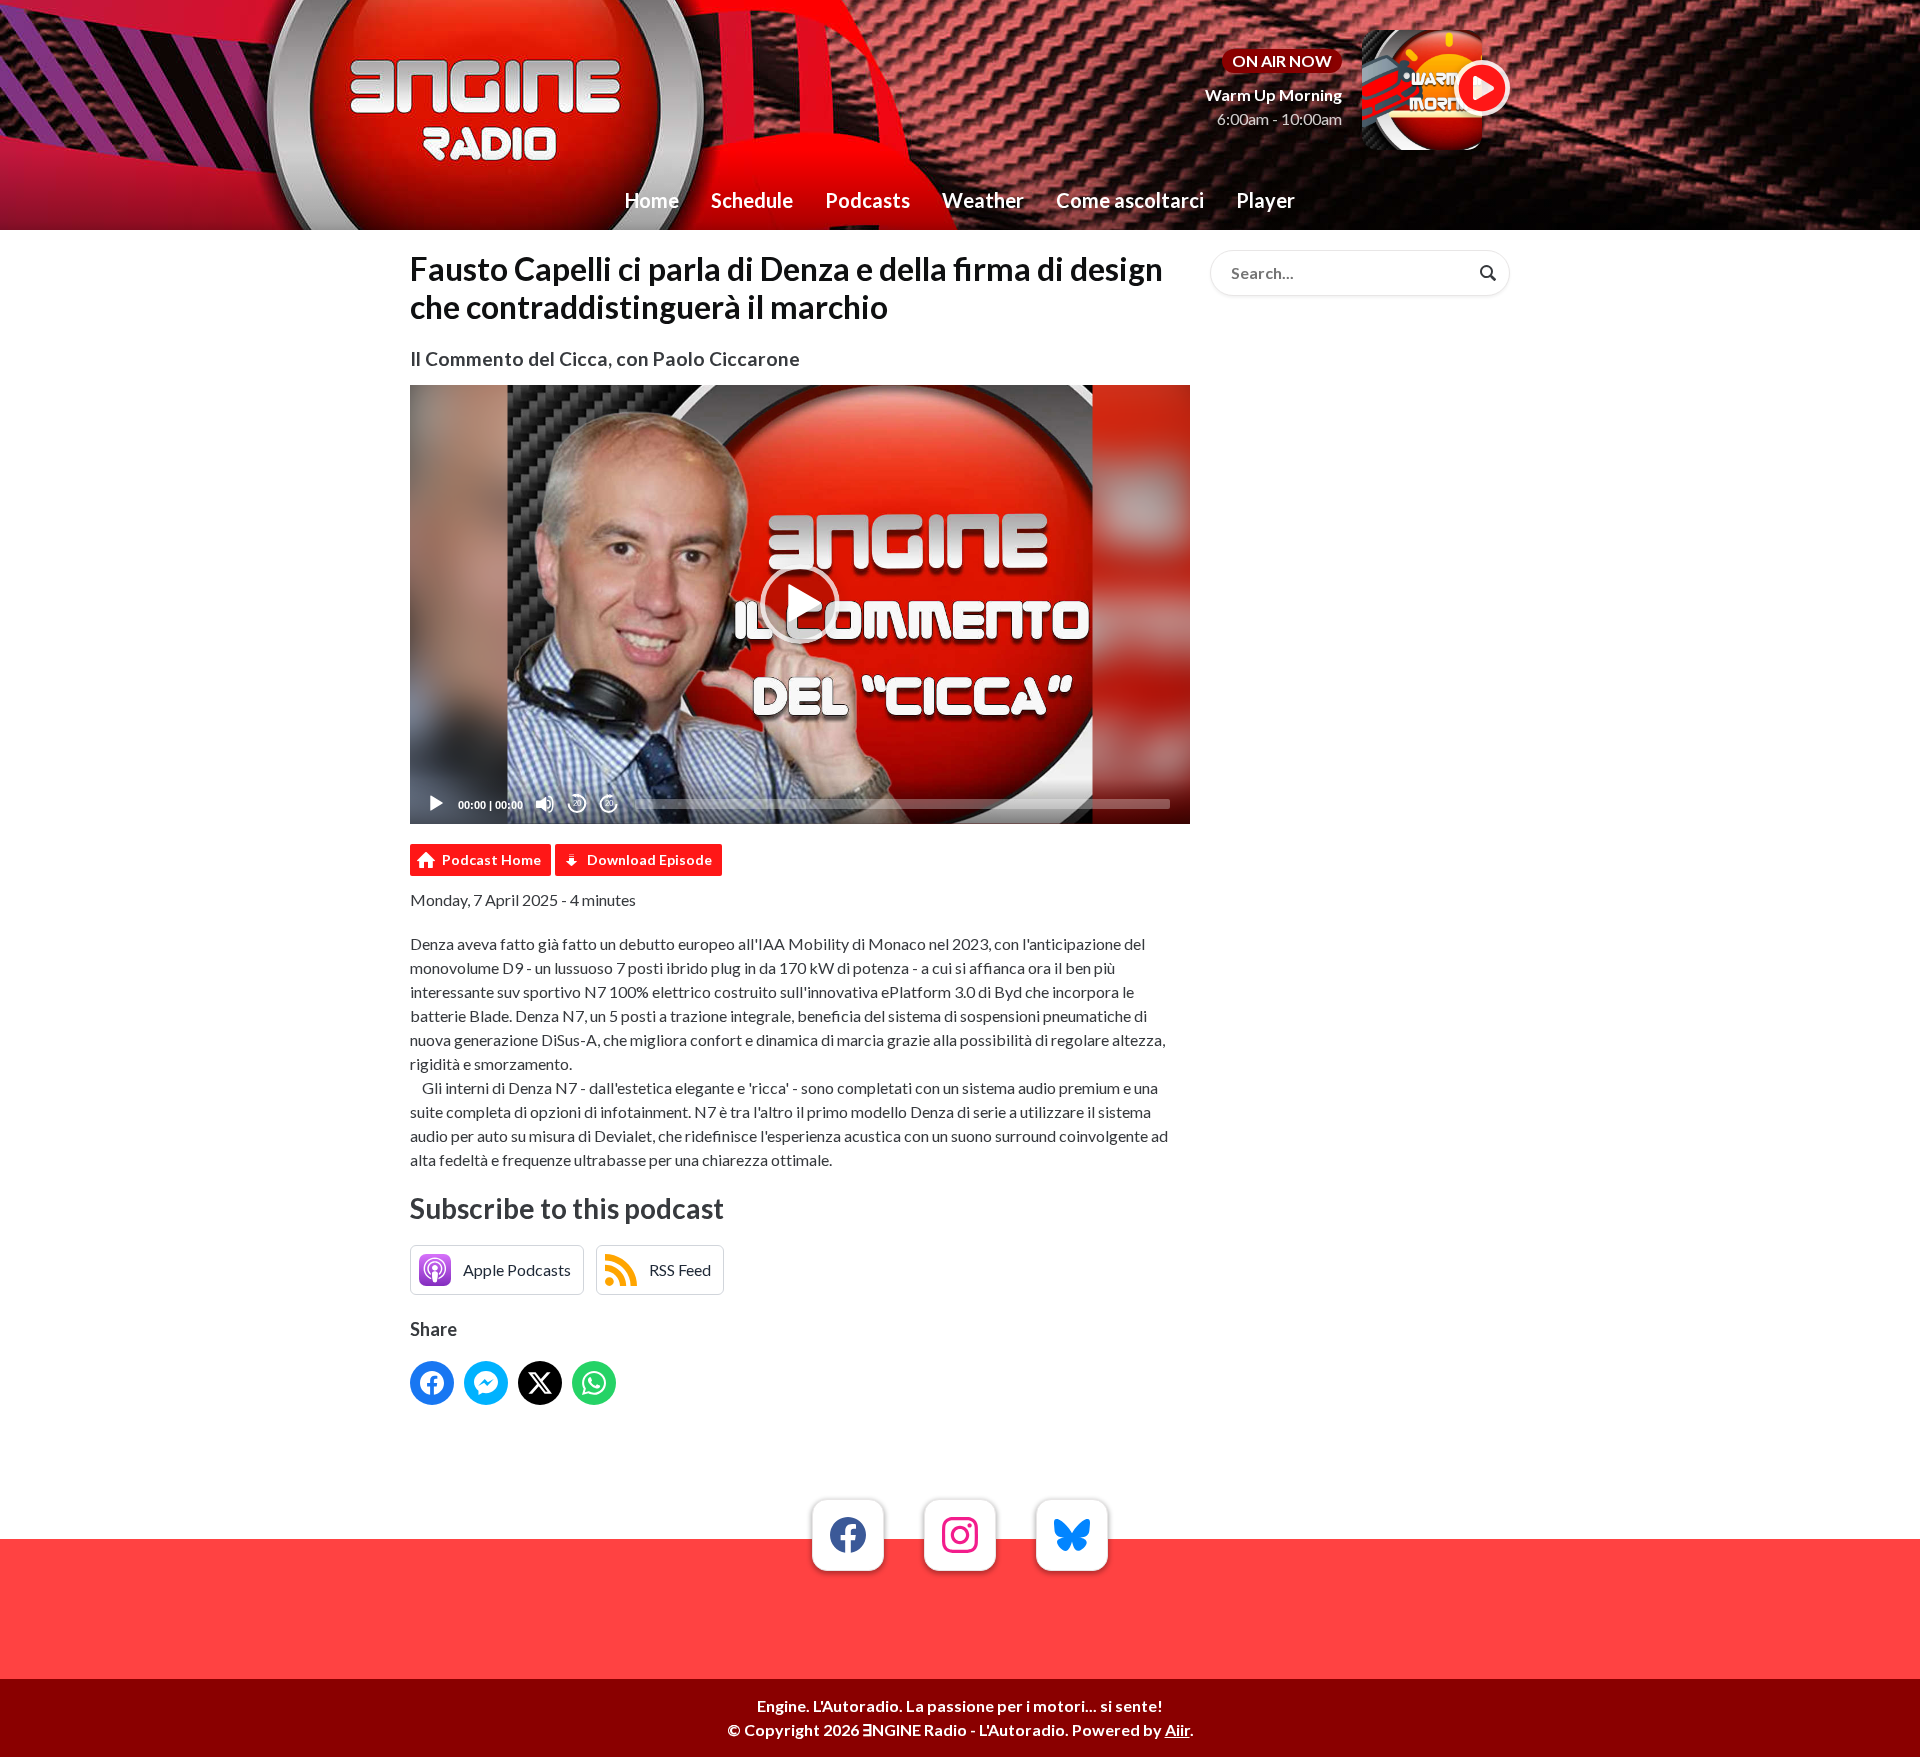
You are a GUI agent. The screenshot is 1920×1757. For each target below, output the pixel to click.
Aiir (1177, 1729)
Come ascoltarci (1130, 200)
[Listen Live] (1482, 88)
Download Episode (649, 859)
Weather (983, 200)
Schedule (752, 200)
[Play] (436, 804)
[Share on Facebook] (432, 1383)
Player (1265, 200)
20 (577, 803)
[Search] (1488, 273)
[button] (800, 604)
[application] (800, 604)
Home (652, 200)
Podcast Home (491, 859)
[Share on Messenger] (486, 1383)
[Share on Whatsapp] (594, 1383)
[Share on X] (540, 1383)
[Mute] (545, 804)
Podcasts (867, 200)
